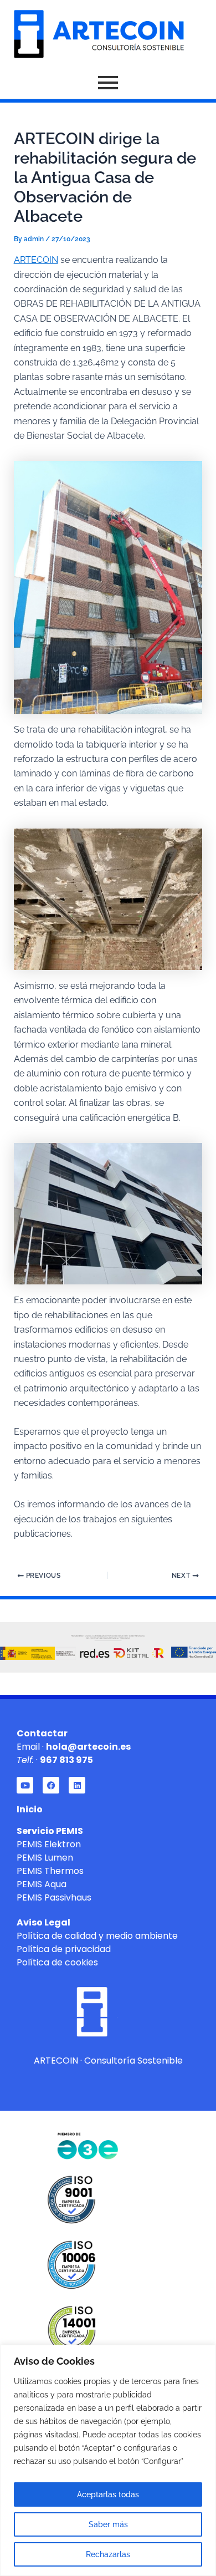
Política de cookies (57, 1962)
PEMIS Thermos (50, 1871)
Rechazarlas (108, 2554)
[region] (108, 2460)
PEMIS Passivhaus (54, 1897)
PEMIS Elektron (49, 1844)
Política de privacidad (64, 1949)
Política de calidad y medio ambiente (97, 1936)
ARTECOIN (36, 260)
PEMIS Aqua (42, 1884)
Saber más (108, 2524)
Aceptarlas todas (108, 2494)
